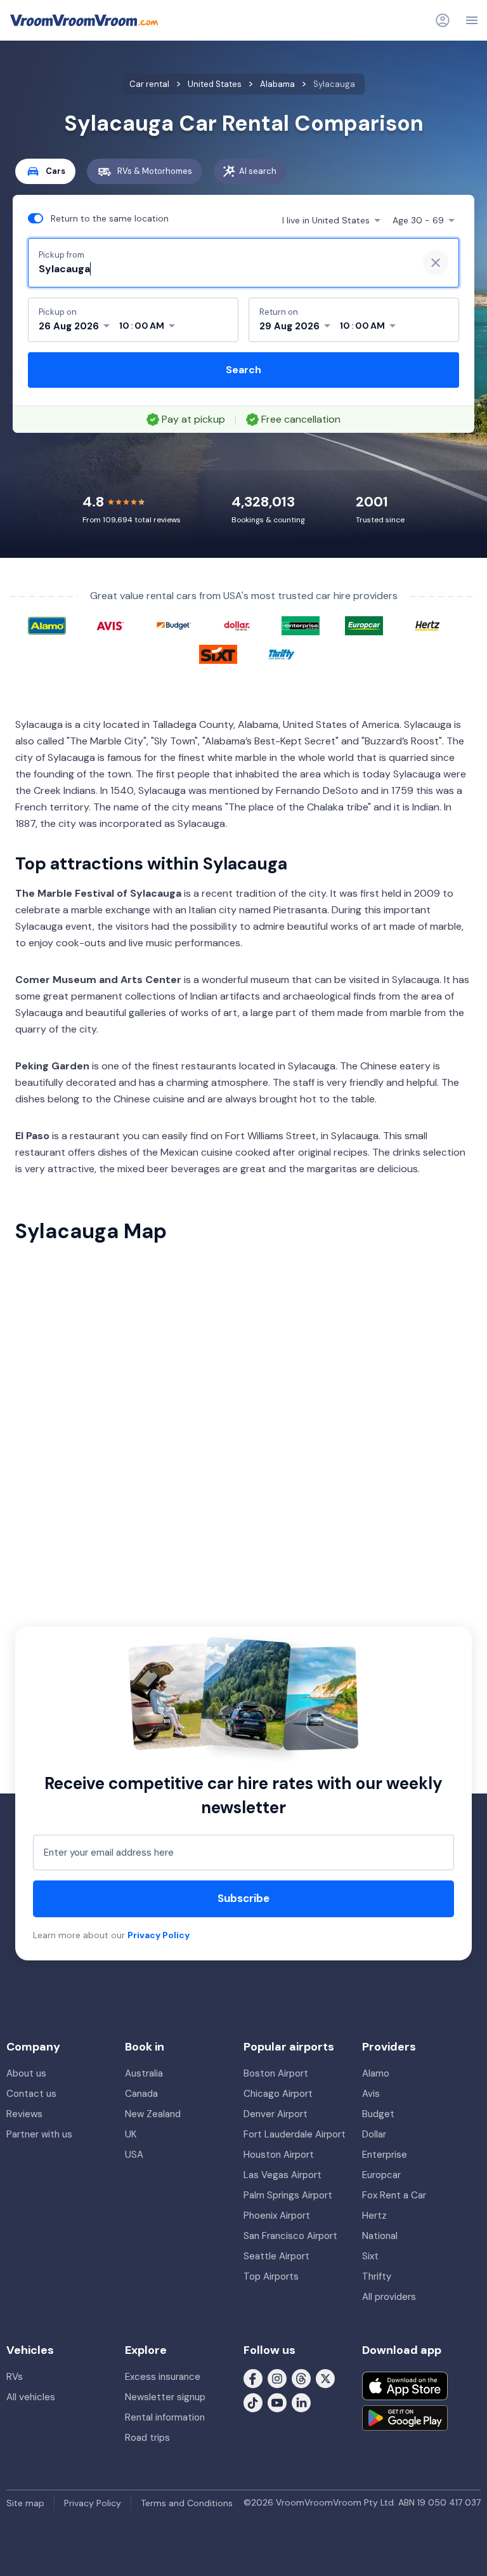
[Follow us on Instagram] (277, 2378)
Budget (378, 2114)
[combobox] (223, 269)
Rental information (165, 2417)
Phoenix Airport (277, 2216)
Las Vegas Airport (282, 2175)
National (380, 2236)
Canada (141, 2094)
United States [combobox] (326, 220)
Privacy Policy (159, 1935)
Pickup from (62, 255)
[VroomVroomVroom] (84, 20)
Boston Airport (276, 2073)
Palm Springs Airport (288, 2195)
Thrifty (377, 2276)
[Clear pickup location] (436, 263)
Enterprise (385, 2155)
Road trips (147, 2438)
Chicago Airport (278, 2094)
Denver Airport (276, 2114)
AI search (258, 171)
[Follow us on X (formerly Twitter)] (325, 2378)
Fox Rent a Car (394, 2195)
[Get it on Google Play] (405, 2418)
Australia (144, 2073)
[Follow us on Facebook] (253, 2378)
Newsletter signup (165, 2397)
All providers (389, 2297)
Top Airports (271, 2276)
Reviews (24, 2114)
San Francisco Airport (290, 2236)
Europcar (381, 2175)
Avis (371, 2094)
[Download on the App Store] (405, 2386)
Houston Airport (279, 2155)
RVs (15, 2377)
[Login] (443, 20)
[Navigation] (472, 20)
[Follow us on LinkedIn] (301, 2402)
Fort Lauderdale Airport (295, 2134)
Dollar (374, 2134)
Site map (25, 2503)
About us (26, 2073)
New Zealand (153, 2114)
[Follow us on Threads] (301, 2378)
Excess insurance (163, 2377)
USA (134, 2155)
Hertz (374, 2216)
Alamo (376, 2073)
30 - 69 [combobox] (418, 220)
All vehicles (31, 2397)
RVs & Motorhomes (155, 171)
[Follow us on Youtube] (277, 2402)
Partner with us (39, 2134)
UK (131, 2134)
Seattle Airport (276, 2256)
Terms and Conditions (187, 2503)
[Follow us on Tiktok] (253, 2402)
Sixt (370, 2256)
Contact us (31, 2094)
